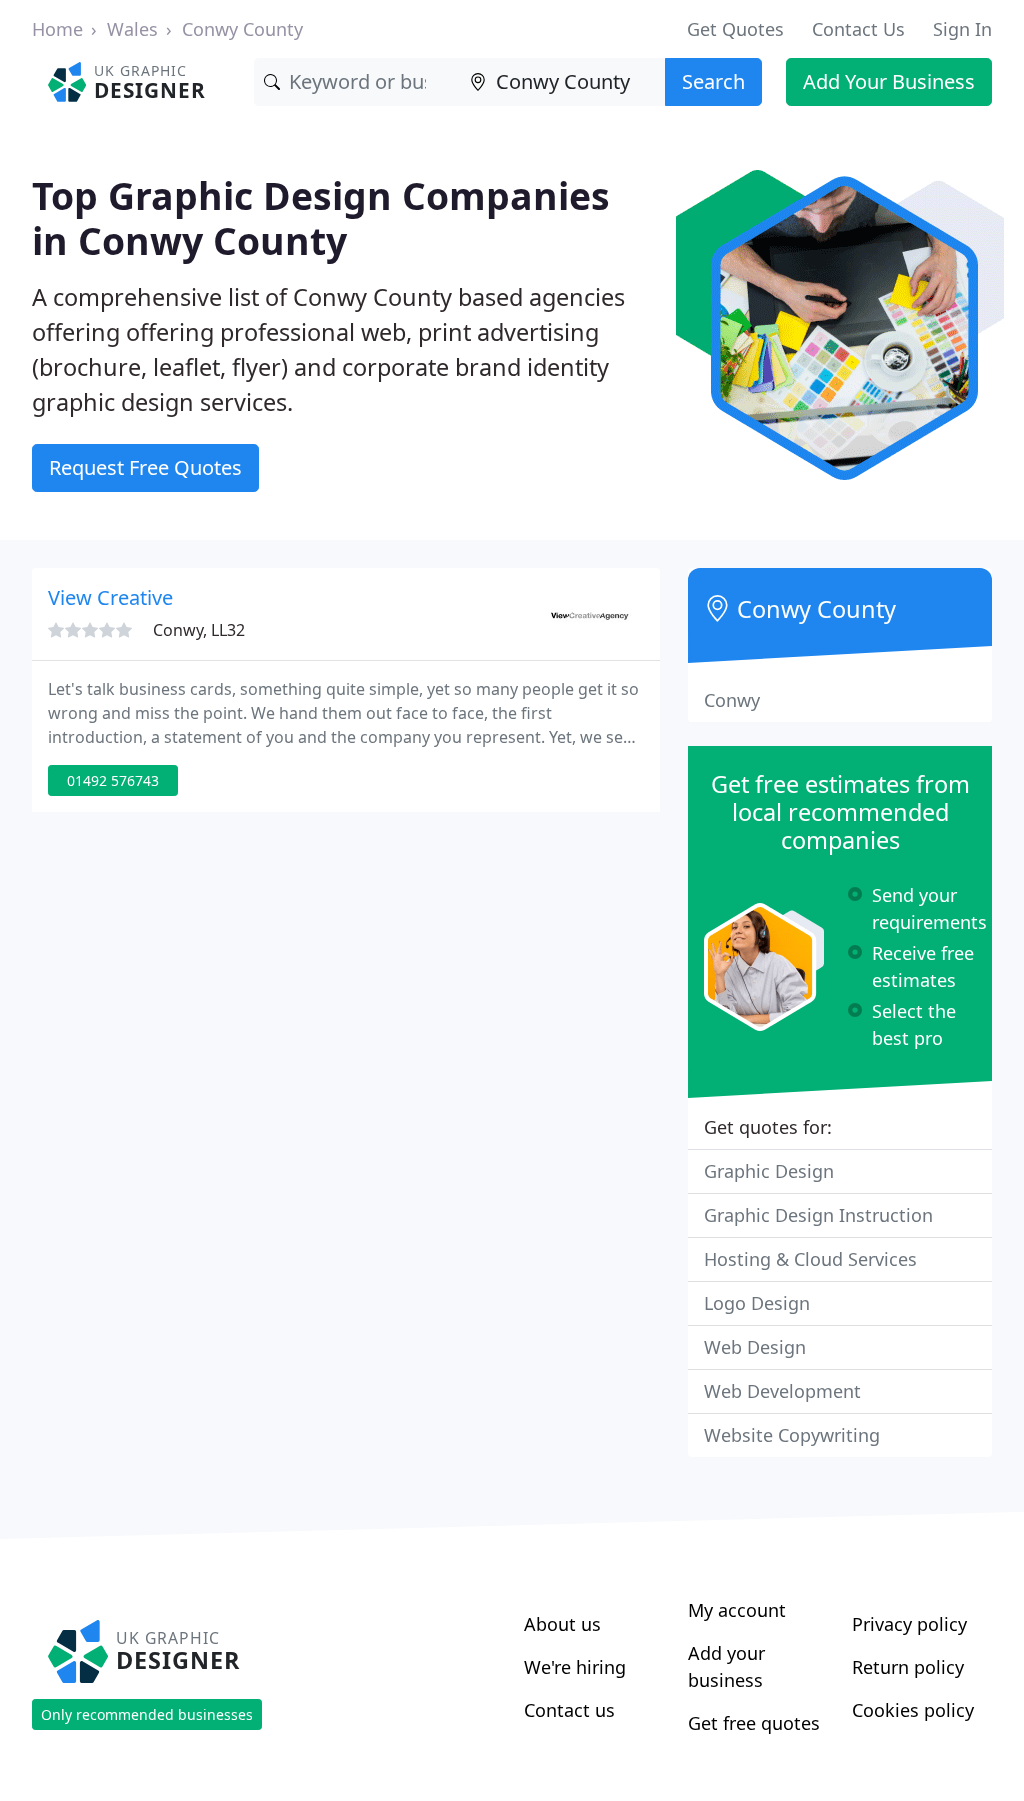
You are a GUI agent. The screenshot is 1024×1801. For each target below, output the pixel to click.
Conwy (732, 700)
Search (713, 81)
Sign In (962, 29)
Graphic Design (769, 1171)
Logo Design (757, 1303)
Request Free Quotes (145, 467)
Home (57, 29)
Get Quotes (735, 29)
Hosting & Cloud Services (810, 1259)
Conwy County (242, 29)
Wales (132, 29)
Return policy (908, 1667)
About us (562, 1624)
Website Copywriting (792, 1435)
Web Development (782, 1391)
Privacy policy (909, 1624)
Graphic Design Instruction (818, 1215)
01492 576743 (113, 780)
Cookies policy (913, 1710)
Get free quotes (754, 1723)
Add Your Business (889, 81)
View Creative (110, 597)
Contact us (569, 1710)
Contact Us (858, 29)
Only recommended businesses (147, 1714)
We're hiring (575, 1667)
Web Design (755, 1347)
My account (737, 1610)
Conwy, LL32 (199, 630)
